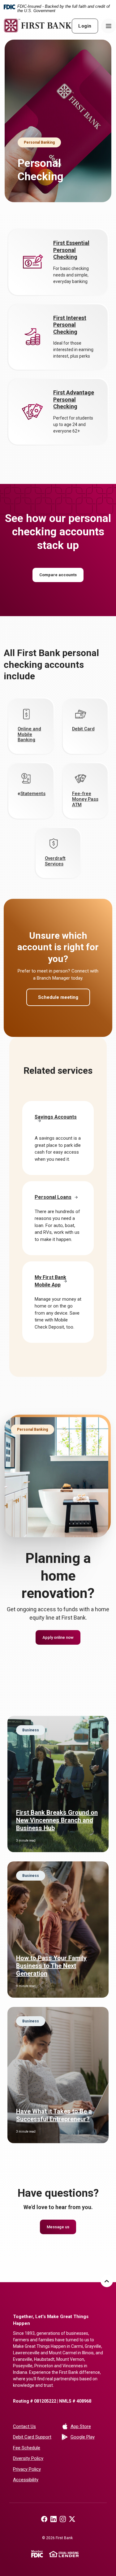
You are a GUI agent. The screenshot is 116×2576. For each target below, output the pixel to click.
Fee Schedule (27, 2448)
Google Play (87, 2437)
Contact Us (24, 2426)
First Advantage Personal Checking (74, 399)
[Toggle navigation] (109, 26)
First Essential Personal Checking (71, 250)
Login (85, 26)
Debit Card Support (32, 2437)
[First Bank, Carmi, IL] (38, 26)
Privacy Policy (27, 2469)
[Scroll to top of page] (107, 2281)
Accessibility (26, 2480)
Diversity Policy (28, 2458)
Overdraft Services (55, 861)
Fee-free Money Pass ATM (85, 799)
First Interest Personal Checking (70, 325)
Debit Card (83, 729)
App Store (87, 2426)
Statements (33, 794)
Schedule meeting (58, 997)
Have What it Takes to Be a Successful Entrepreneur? (54, 2115)
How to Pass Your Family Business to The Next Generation (51, 1966)
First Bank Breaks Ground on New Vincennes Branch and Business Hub (57, 1820)
